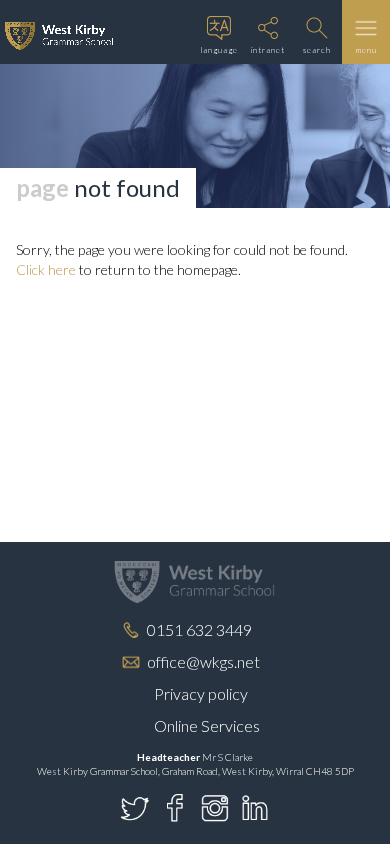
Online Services (207, 725)
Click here (46, 269)
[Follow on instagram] (215, 808)
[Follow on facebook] (175, 808)
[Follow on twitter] (135, 808)
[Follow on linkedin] (255, 808)
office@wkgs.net (203, 661)
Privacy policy (201, 693)
